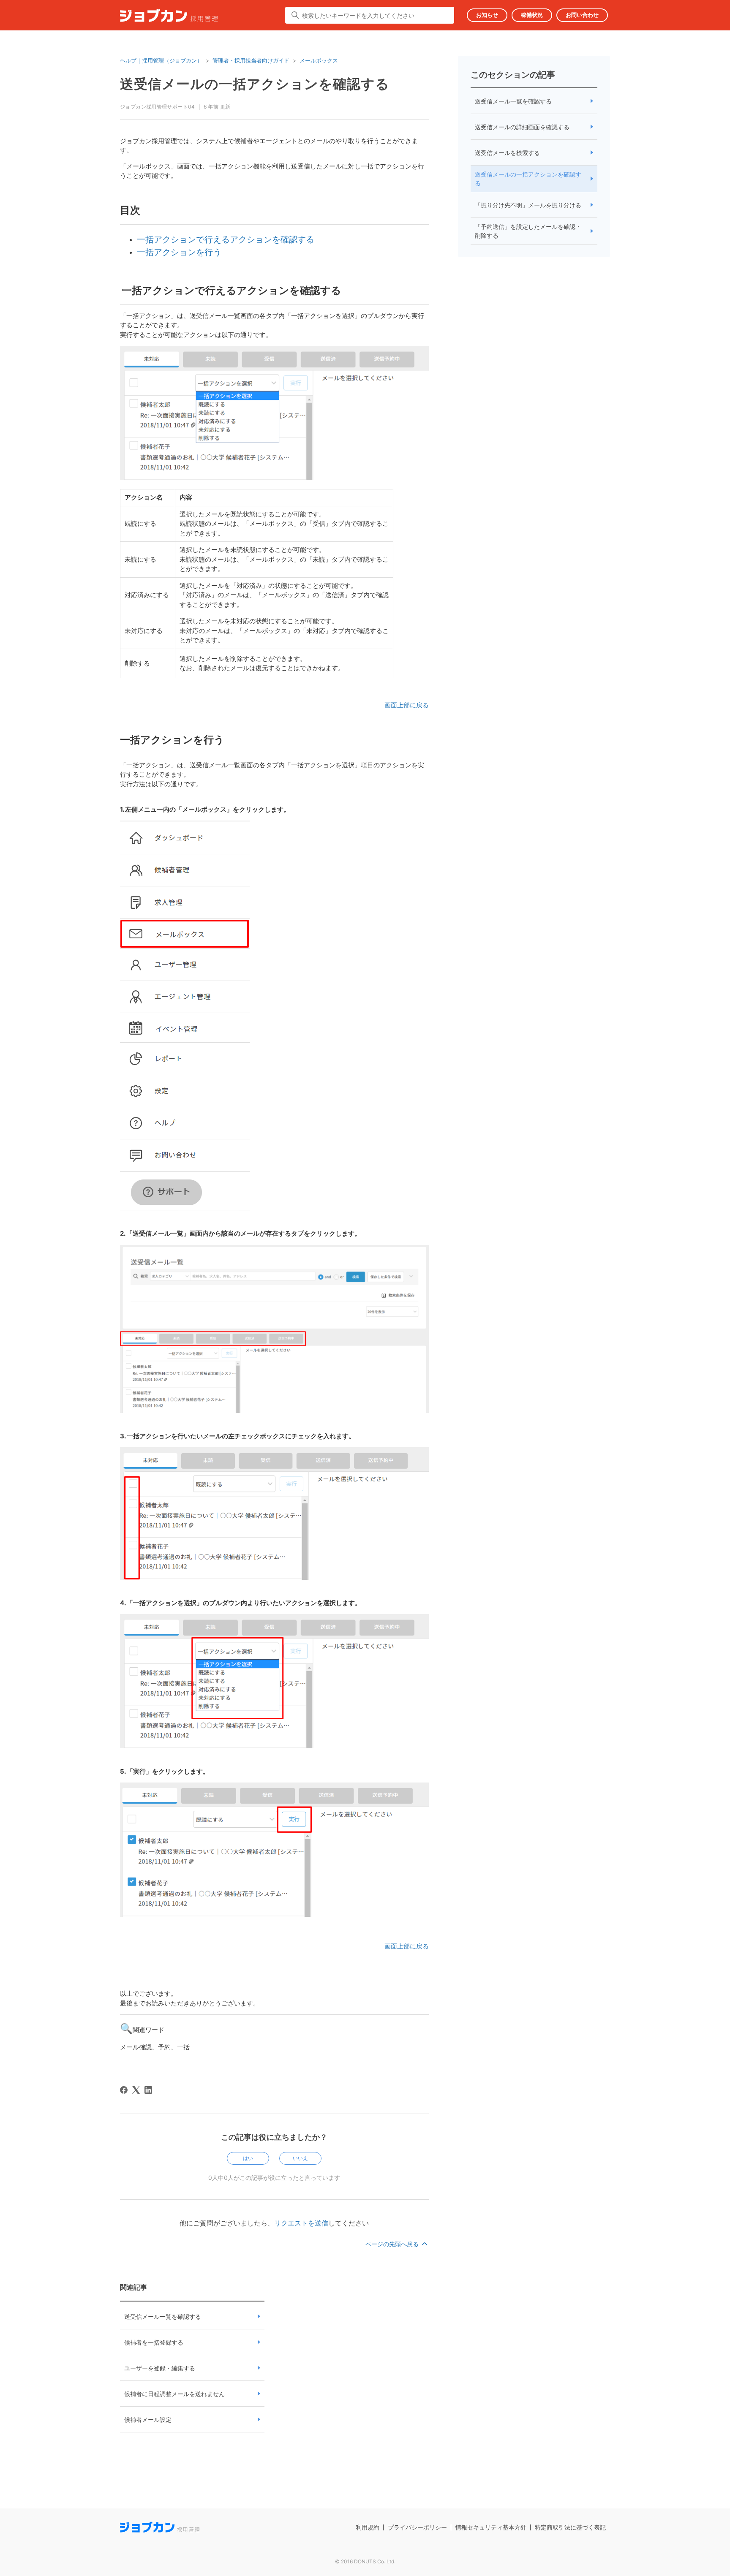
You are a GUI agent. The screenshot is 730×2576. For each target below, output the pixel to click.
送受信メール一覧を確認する (163, 2316)
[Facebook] (124, 2090)
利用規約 (368, 2527)
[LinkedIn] (148, 2090)
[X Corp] (136, 2090)
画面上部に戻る (407, 705)
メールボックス (319, 60)
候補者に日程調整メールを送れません (174, 2394)
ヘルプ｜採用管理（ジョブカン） (161, 60)
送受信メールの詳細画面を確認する (522, 127)
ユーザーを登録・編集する (160, 2368)
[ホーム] (169, 17)
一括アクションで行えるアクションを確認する (226, 239)
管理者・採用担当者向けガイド (251, 60)
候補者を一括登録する (154, 2342)
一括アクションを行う (179, 252)
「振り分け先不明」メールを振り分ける (528, 205)
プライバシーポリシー (417, 2527)
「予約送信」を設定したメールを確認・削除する (528, 231)
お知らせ (487, 15)
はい (248, 2158)
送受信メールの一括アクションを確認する (528, 179)
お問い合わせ (582, 15)
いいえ (300, 2158)
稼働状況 (532, 15)
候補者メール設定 (148, 2420)
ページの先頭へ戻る (393, 2244)
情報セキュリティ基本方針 (491, 2527)
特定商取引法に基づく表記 (570, 2527)
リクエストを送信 (301, 2223)
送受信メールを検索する (507, 153)
